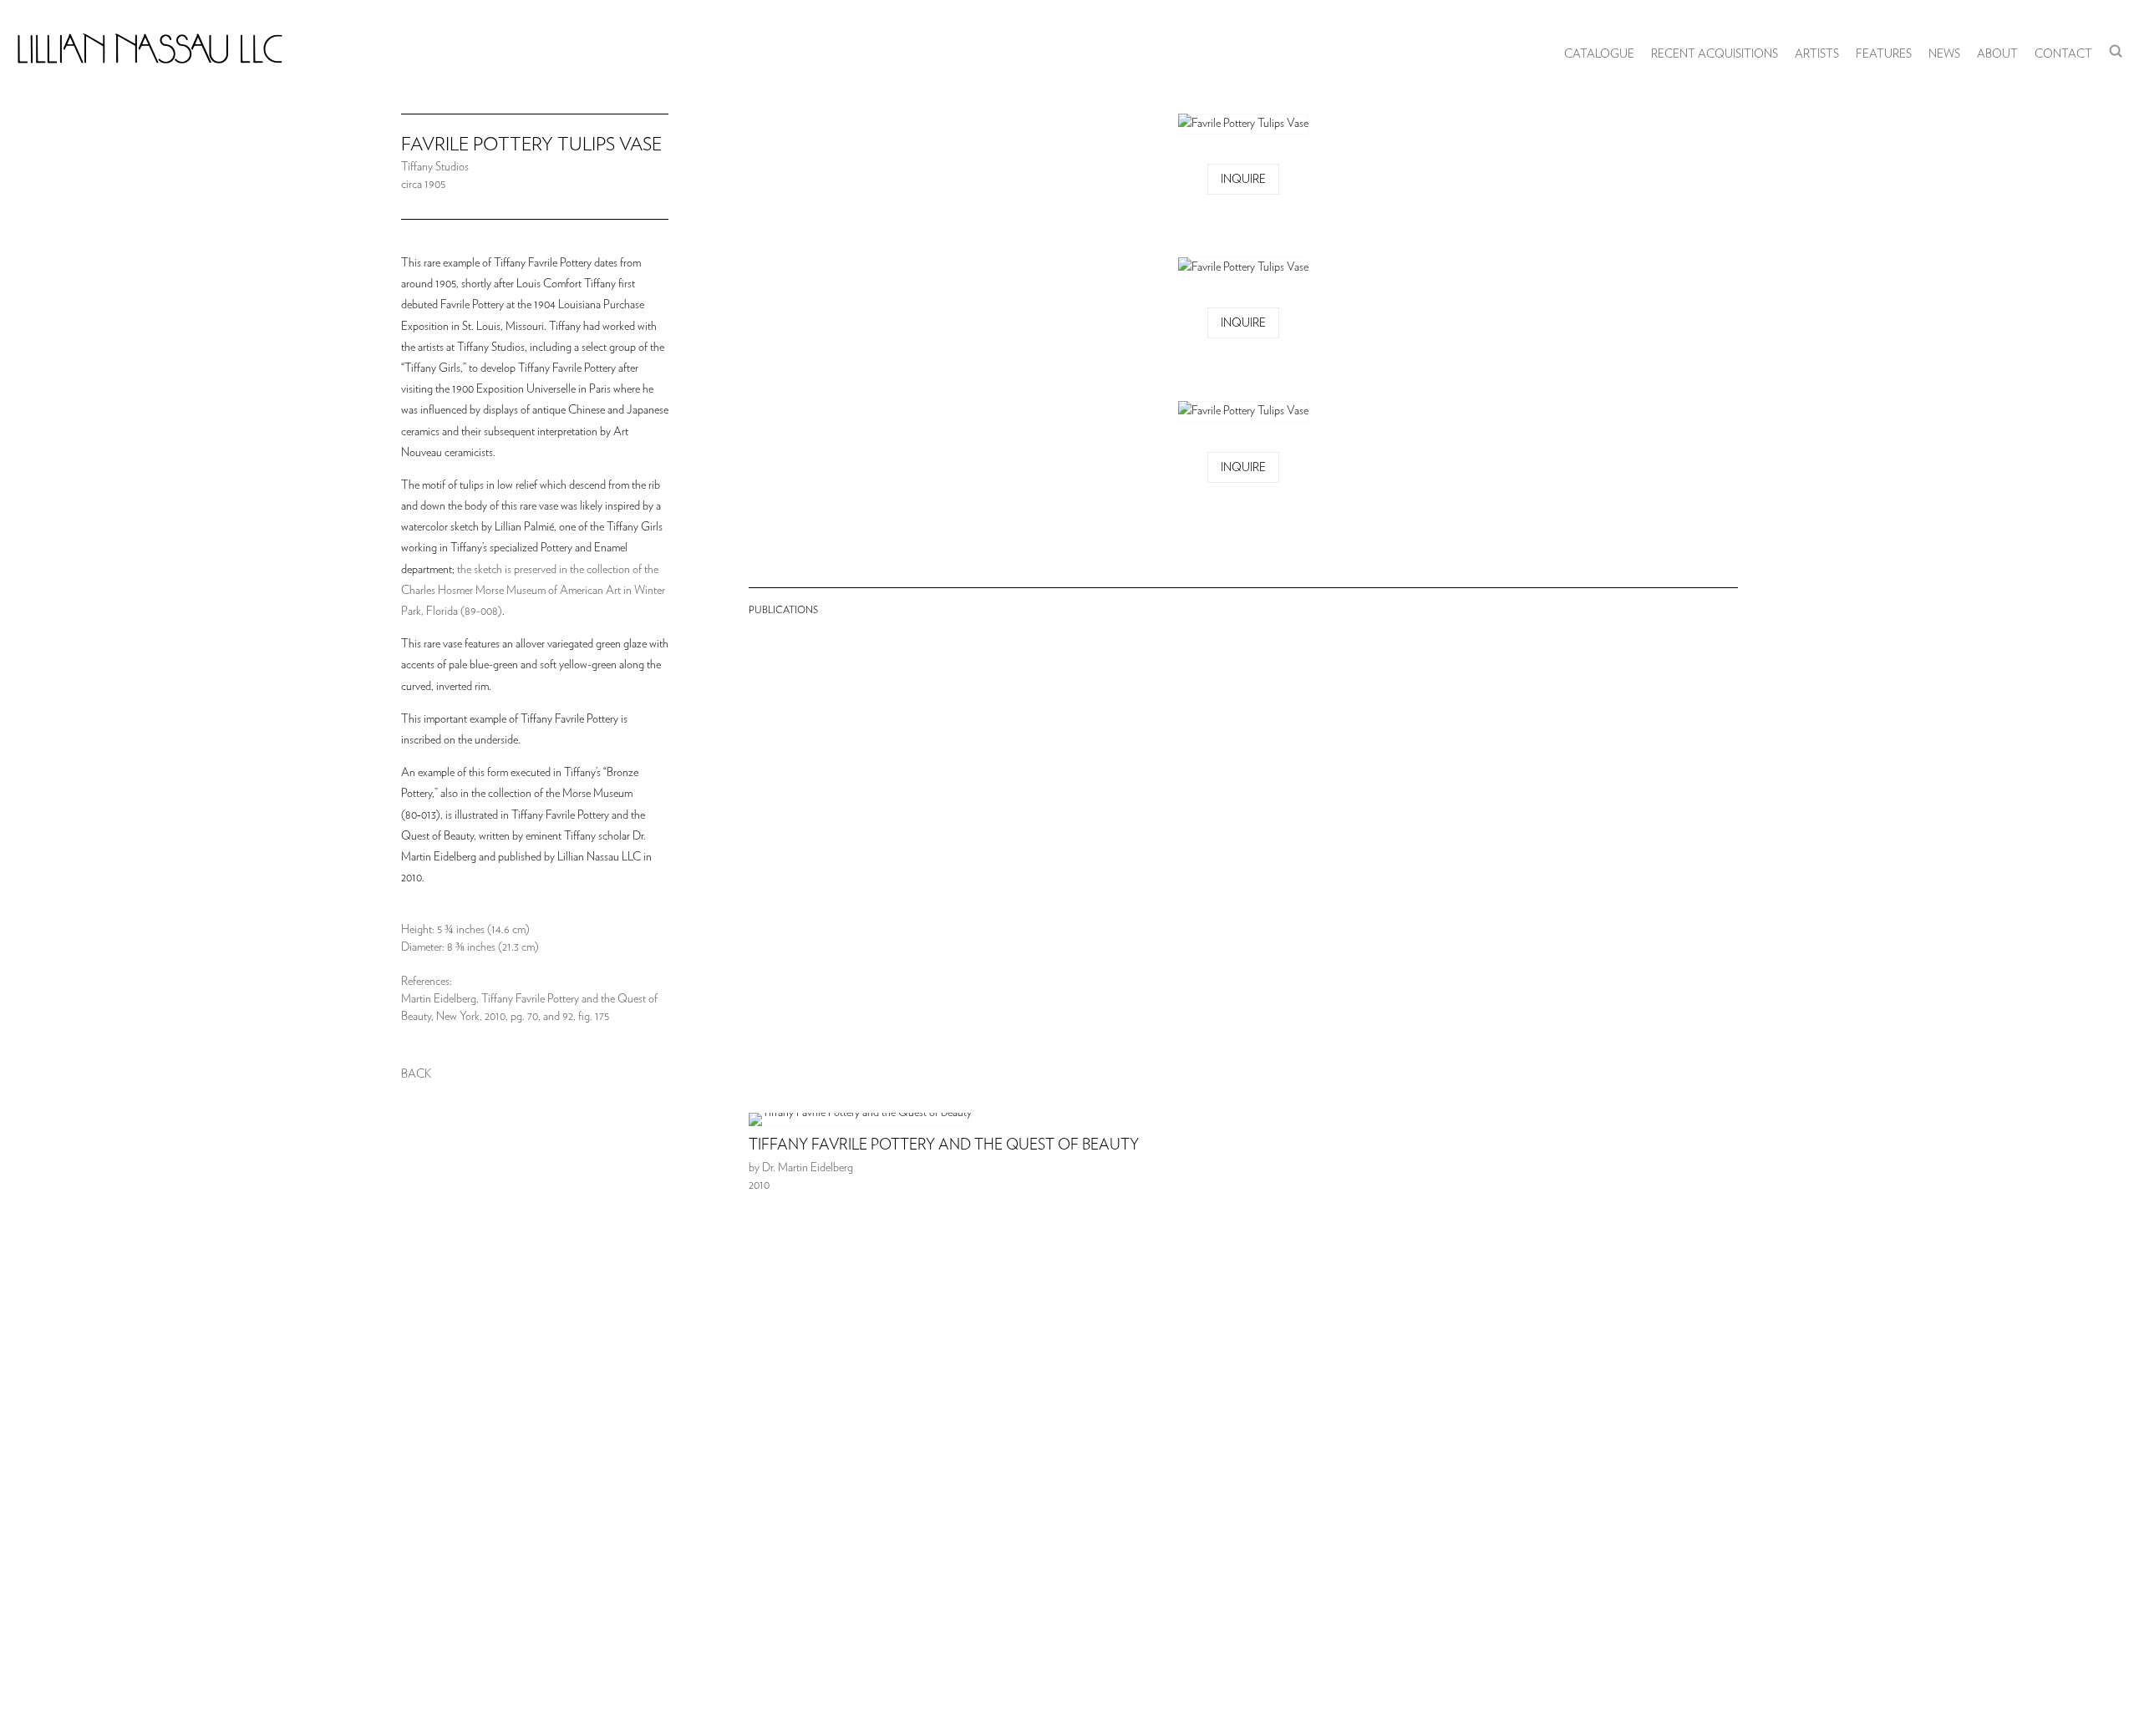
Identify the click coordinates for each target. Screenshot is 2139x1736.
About (1997, 54)
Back (416, 1074)
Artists (1817, 54)
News (1944, 54)
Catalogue (1599, 54)
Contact (2063, 54)
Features (1884, 54)
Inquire (1243, 180)
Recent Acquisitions (1715, 54)
